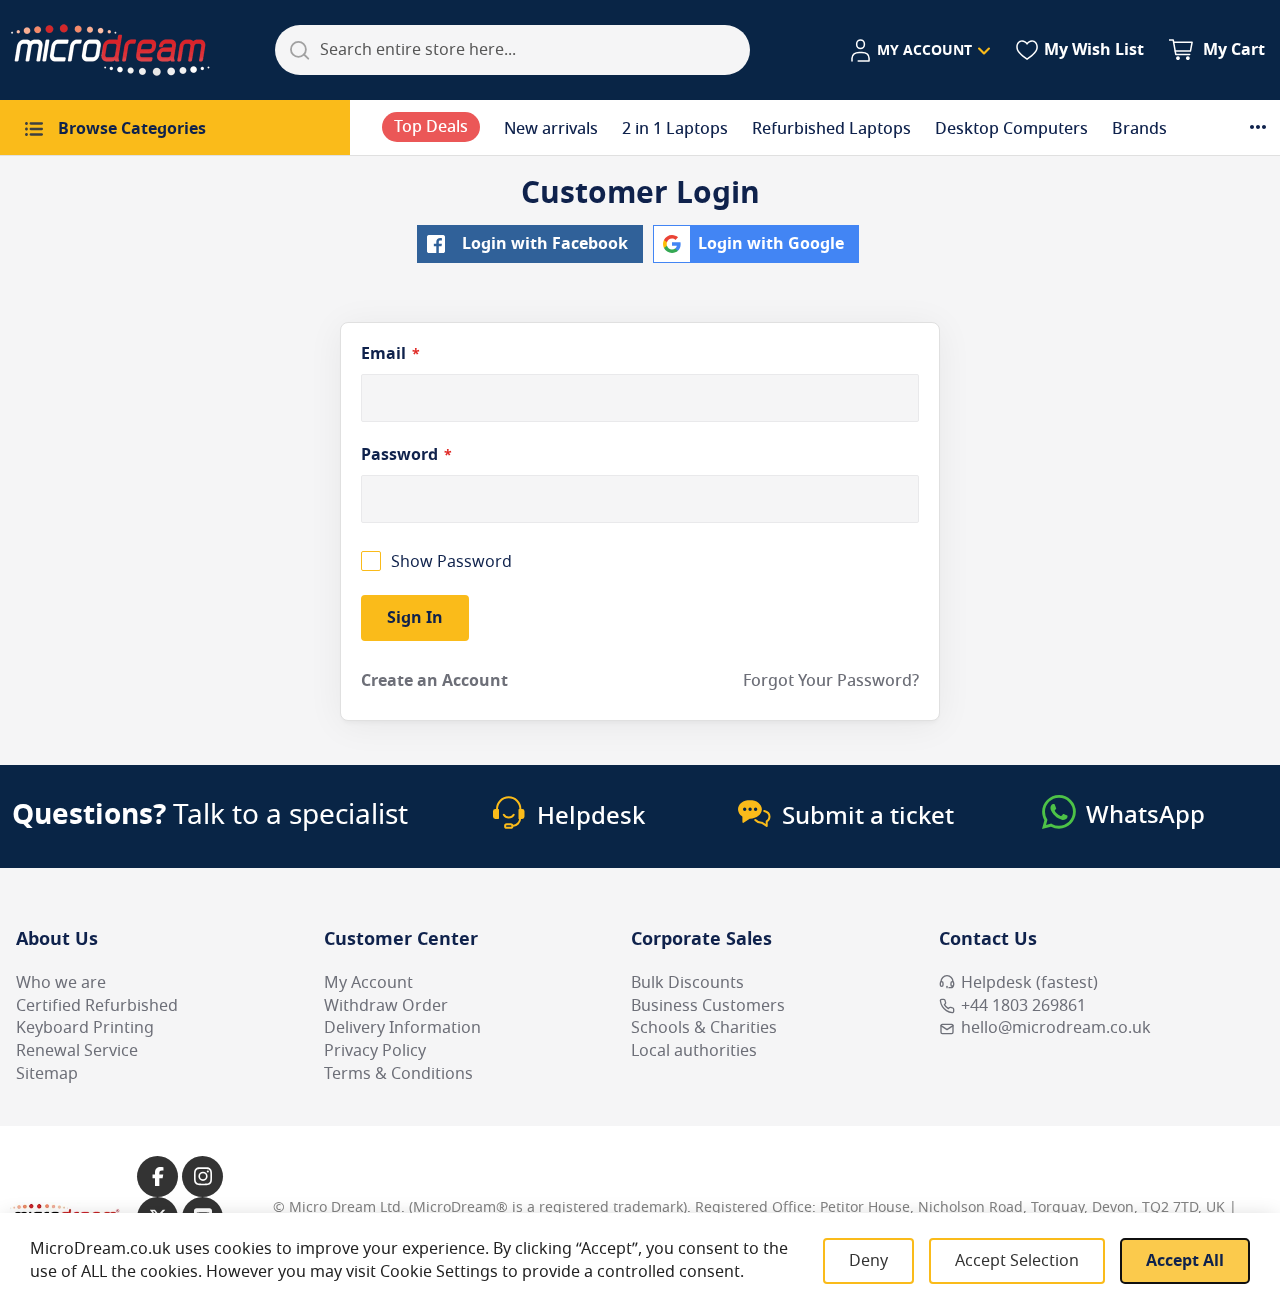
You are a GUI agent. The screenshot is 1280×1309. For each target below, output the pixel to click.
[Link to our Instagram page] (202, 1176)
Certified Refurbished (97, 1006)
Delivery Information (402, 1028)
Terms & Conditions (398, 1074)
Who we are (61, 983)
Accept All (1185, 1261)
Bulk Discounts (687, 983)
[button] (919, 51)
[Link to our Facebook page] (157, 1176)
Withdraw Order (386, 1006)
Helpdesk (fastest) (1029, 983)
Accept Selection (1017, 1261)
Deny (868, 1261)
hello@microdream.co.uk (1056, 1028)
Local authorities (694, 1051)
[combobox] (512, 50)
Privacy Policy (375, 1051)
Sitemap (47, 1074)
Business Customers (708, 1006)
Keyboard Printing (85, 1028)
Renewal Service (77, 1051)
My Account (368, 983)
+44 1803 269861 (1023, 1006)
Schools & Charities (704, 1028)
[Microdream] (110, 50)
